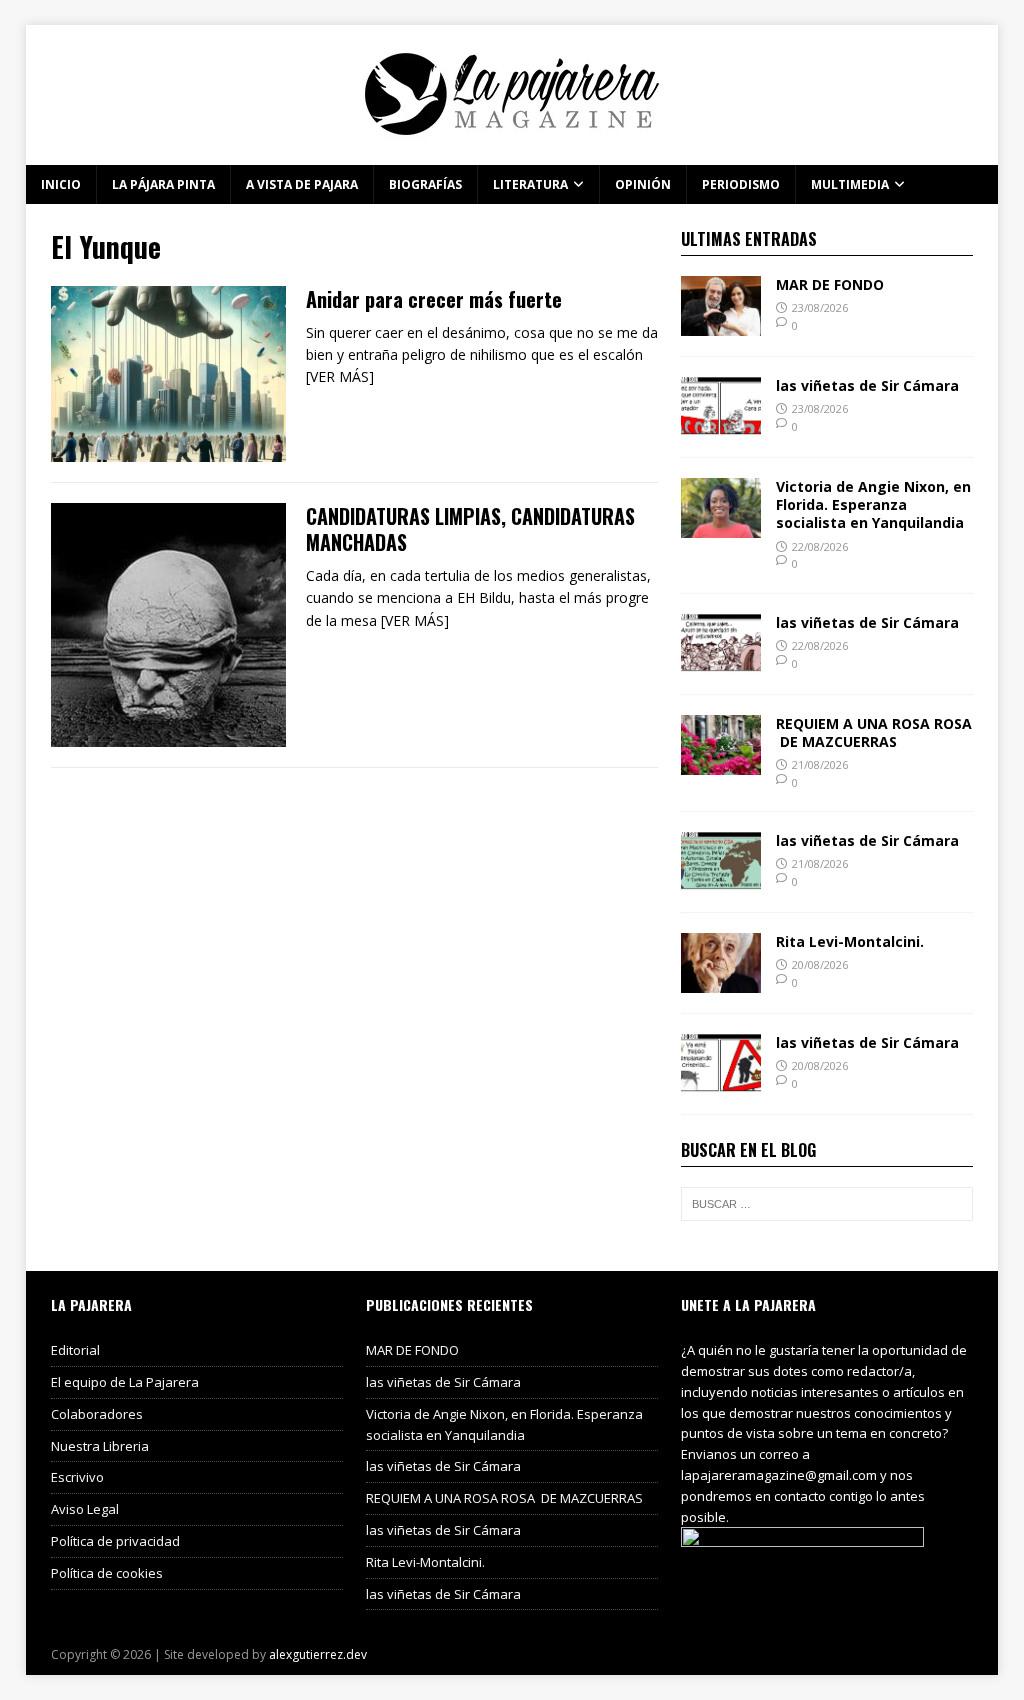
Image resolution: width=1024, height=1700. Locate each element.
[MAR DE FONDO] (721, 324)
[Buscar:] (827, 1204)
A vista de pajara (302, 184)
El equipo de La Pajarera (125, 1382)
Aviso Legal (85, 1509)
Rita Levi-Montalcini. (850, 941)
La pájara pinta (163, 184)
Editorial (75, 1350)
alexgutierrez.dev (318, 1654)
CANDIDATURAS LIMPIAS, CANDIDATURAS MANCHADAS (470, 529)
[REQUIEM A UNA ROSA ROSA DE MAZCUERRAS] (721, 762)
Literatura (530, 184)
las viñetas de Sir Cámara (867, 385)
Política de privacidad (115, 1541)
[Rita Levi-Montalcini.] (721, 981)
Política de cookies (107, 1573)
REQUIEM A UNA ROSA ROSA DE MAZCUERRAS (874, 732)
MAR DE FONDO (830, 284)
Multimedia (850, 184)
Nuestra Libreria (100, 1446)
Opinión (643, 184)
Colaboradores (97, 1414)
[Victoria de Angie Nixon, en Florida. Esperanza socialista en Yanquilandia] (721, 526)
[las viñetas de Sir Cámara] (721, 425)
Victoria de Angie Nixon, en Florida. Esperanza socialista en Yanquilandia (873, 504)
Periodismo (741, 184)
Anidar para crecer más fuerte (434, 299)
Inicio (61, 184)
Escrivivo (77, 1477)
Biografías (425, 184)
